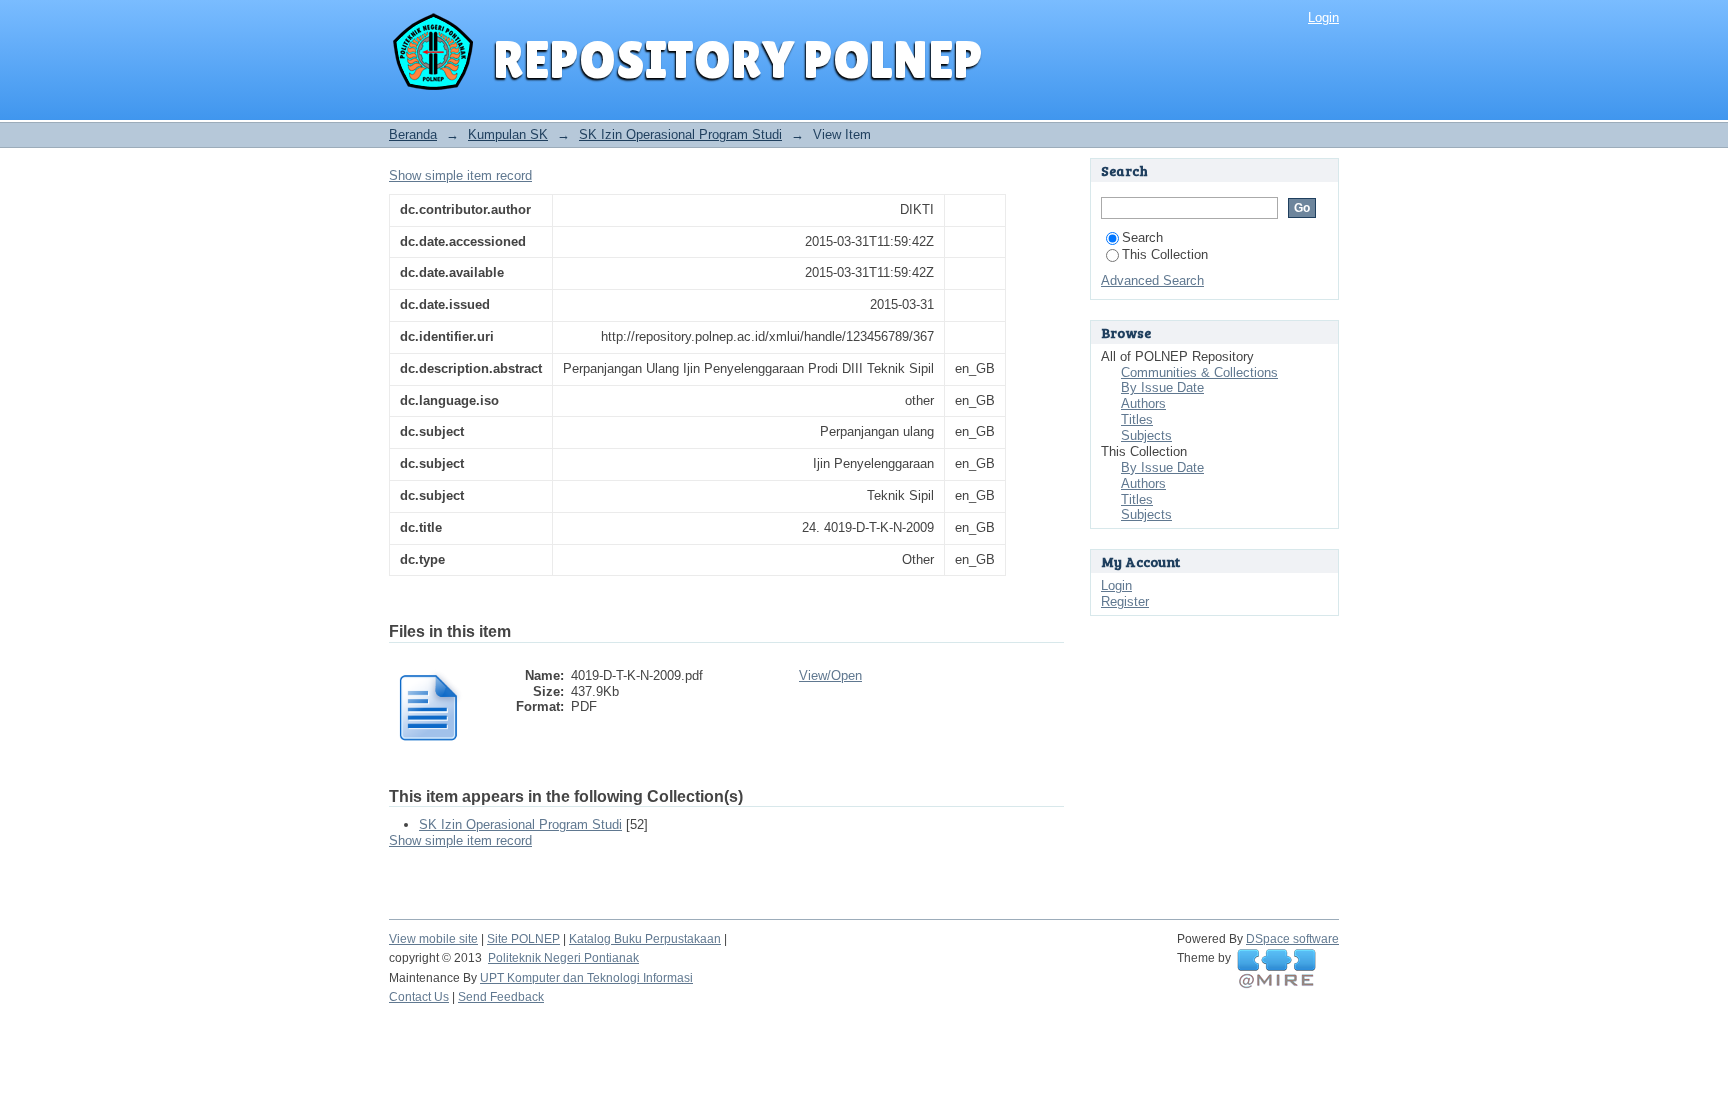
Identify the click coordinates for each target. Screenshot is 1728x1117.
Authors (1143, 403)
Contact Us (419, 997)
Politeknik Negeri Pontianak (563, 958)
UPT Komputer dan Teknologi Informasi (586, 978)
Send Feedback (501, 997)
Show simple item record (460, 175)
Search (1142, 237)
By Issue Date (1162, 387)
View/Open (830, 675)
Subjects (1146, 435)
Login (1323, 17)
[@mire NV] (1276, 969)
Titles (1137, 419)
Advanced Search (1152, 280)
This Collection (1165, 254)
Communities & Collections (1199, 372)
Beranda (413, 134)
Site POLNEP (523, 939)
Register (1125, 601)
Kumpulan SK (508, 134)
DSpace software (1292, 939)
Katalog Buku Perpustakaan (645, 939)
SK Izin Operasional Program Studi (680, 134)
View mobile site (433, 939)
